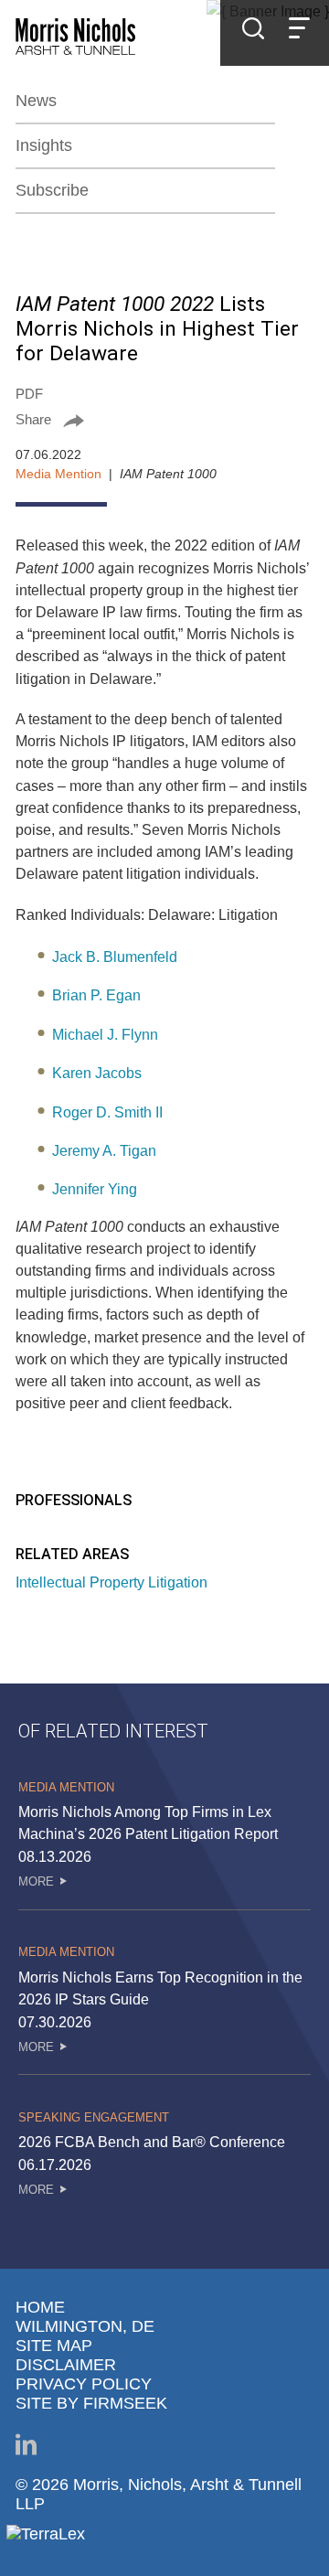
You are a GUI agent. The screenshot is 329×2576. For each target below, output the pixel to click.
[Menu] (299, 31)
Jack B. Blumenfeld (115, 957)
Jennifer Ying (95, 1189)
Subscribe (52, 190)
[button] (164, 419)
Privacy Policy (84, 2384)
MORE (36, 1881)
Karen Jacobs (97, 1073)
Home (40, 2307)
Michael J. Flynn (105, 1034)
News (36, 101)
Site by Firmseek (91, 2403)
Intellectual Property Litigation (111, 1582)
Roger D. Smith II (107, 1112)
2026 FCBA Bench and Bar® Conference (152, 2142)
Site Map (54, 2346)
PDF (29, 394)
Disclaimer (66, 2365)
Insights (44, 145)
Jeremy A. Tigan (104, 1150)
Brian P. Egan (96, 995)
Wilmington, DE (85, 2326)
